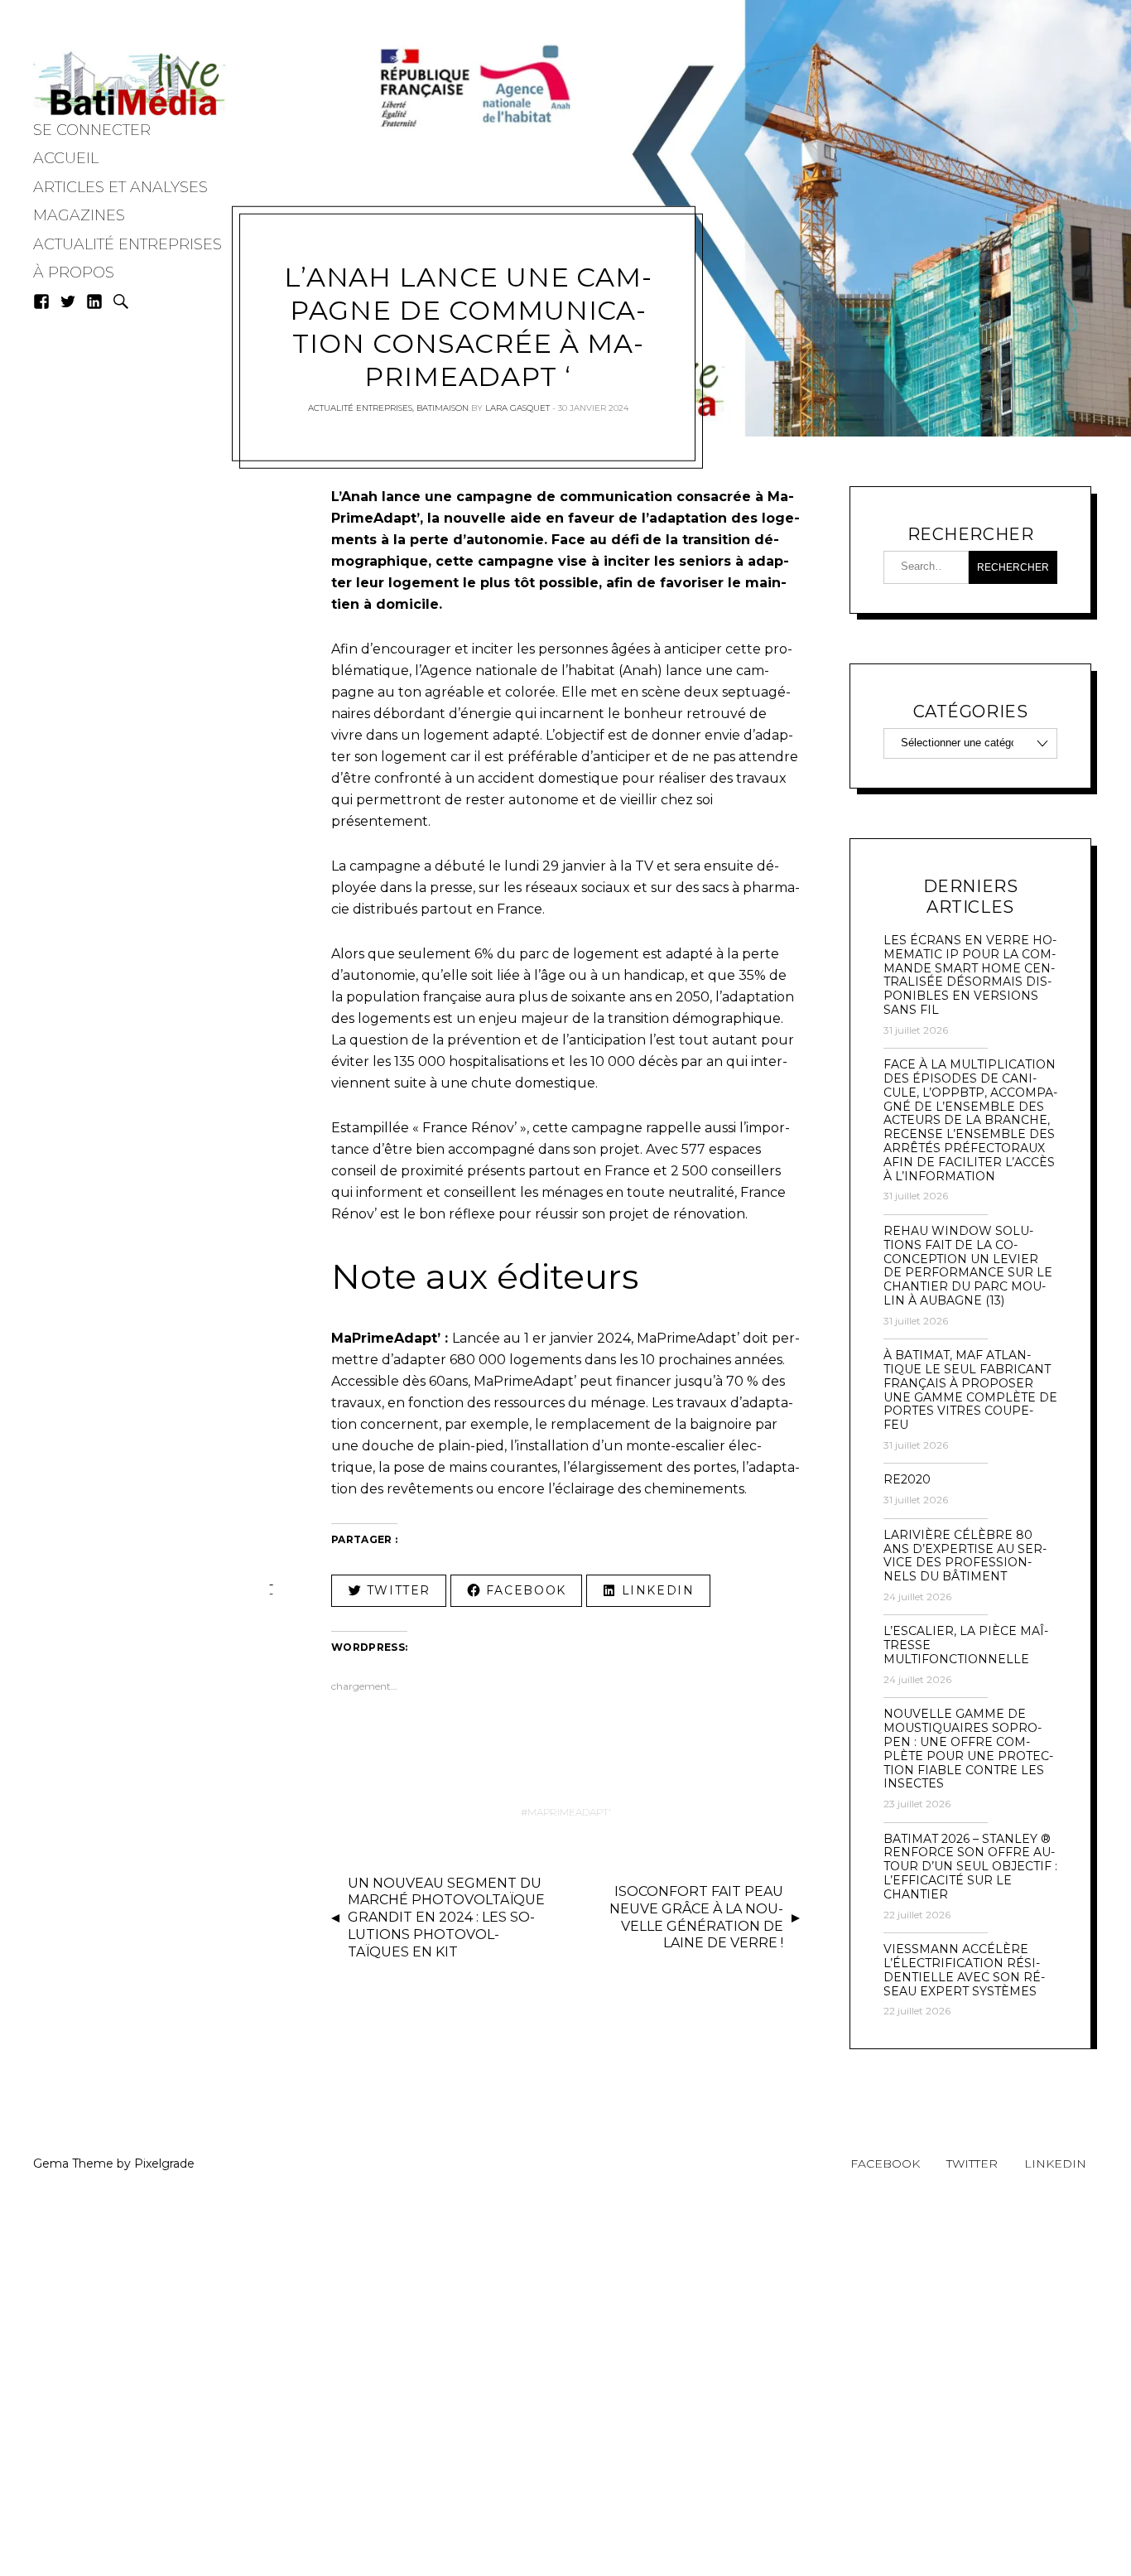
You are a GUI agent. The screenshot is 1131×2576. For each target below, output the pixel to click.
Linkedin (1055, 2164)
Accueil (66, 158)
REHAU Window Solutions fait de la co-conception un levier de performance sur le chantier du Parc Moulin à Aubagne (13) (968, 1266)
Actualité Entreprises (128, 244)
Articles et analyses (120, 187)
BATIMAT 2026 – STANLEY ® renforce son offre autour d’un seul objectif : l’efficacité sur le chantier (970, 1867)
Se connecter (92, 130)
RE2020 (907, 1480)
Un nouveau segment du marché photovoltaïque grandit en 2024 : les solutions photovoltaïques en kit (446, 1918)
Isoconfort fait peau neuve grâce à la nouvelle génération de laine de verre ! (696, 1917)
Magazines (79, 215)
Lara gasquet (517, 408)
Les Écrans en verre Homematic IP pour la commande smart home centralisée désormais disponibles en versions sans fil (970, 975)
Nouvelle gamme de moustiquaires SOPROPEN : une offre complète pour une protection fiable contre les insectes (968, 1749)
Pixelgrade (164, 2164)
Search (121, 301)
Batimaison (443, 408)
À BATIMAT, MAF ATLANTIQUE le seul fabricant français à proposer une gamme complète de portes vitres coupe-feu (970, 1390)
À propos (74, 273)
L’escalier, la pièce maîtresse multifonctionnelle (966, 1645)
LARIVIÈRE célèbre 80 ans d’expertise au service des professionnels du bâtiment (965, 1556)
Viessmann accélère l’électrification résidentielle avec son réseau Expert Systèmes (964, 1970)
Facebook (885, 2164)
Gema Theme (73, 2164)
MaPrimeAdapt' (569, 1812)
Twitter (972, 2164)
